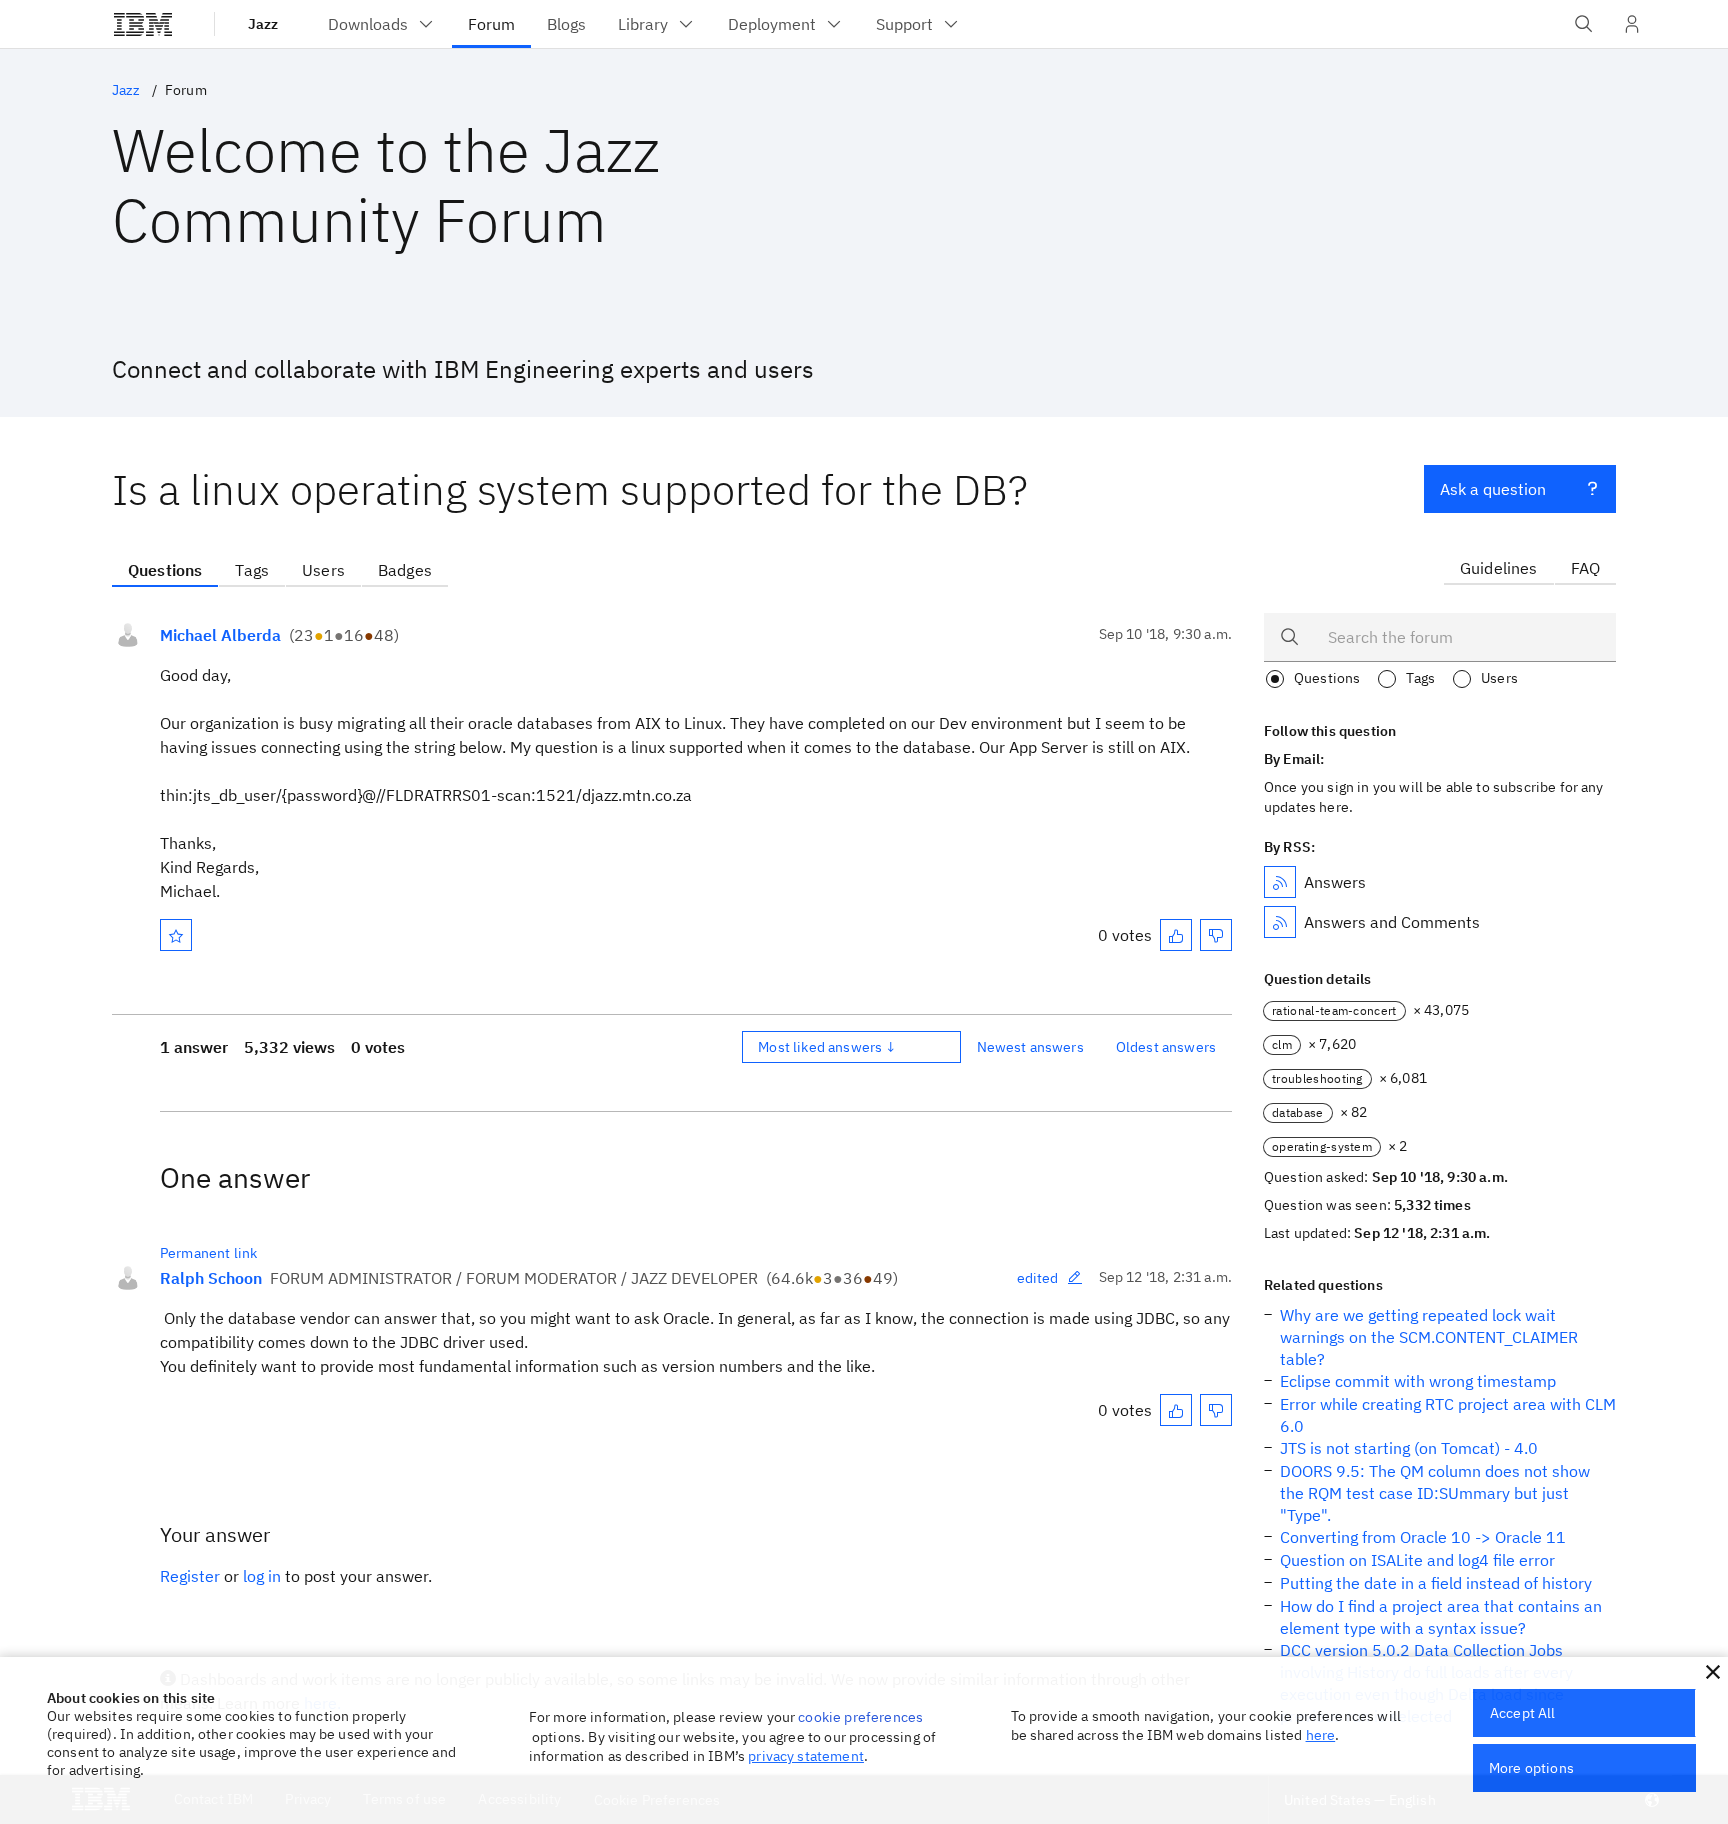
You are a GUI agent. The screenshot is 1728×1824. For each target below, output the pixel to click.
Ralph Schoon (211, 1278)
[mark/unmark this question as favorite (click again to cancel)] (176, 935)
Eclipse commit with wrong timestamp (1418, 1381)
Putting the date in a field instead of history (1436, 1583)
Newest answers (1030, 1047)
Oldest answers (1166, 1047)
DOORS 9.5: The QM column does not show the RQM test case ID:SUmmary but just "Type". (1435, 1493)
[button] (1713, 1672)
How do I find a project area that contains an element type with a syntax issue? (1441, 1617)
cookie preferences (860, 1717)
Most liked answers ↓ (827, 1047)
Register (190, 1576)
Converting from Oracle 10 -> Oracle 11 (1423, 1537)
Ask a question (1493, 489)
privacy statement (806, 1756)
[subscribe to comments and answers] (1280, 922)
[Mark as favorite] (176, 935)
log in (262, 1576)
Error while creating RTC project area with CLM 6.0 (1448, 1415)
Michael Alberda (220, 635)
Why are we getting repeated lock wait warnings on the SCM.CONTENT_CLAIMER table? (1429, 1337)
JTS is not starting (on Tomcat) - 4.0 (1409, 1448)
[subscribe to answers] (1280, 882)
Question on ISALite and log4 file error (1417, 1560)
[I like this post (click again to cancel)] (1176, 935)
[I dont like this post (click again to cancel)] (1216, 935)
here (1321, 1735)
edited (1038, 1278)
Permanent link (208, 1253)
